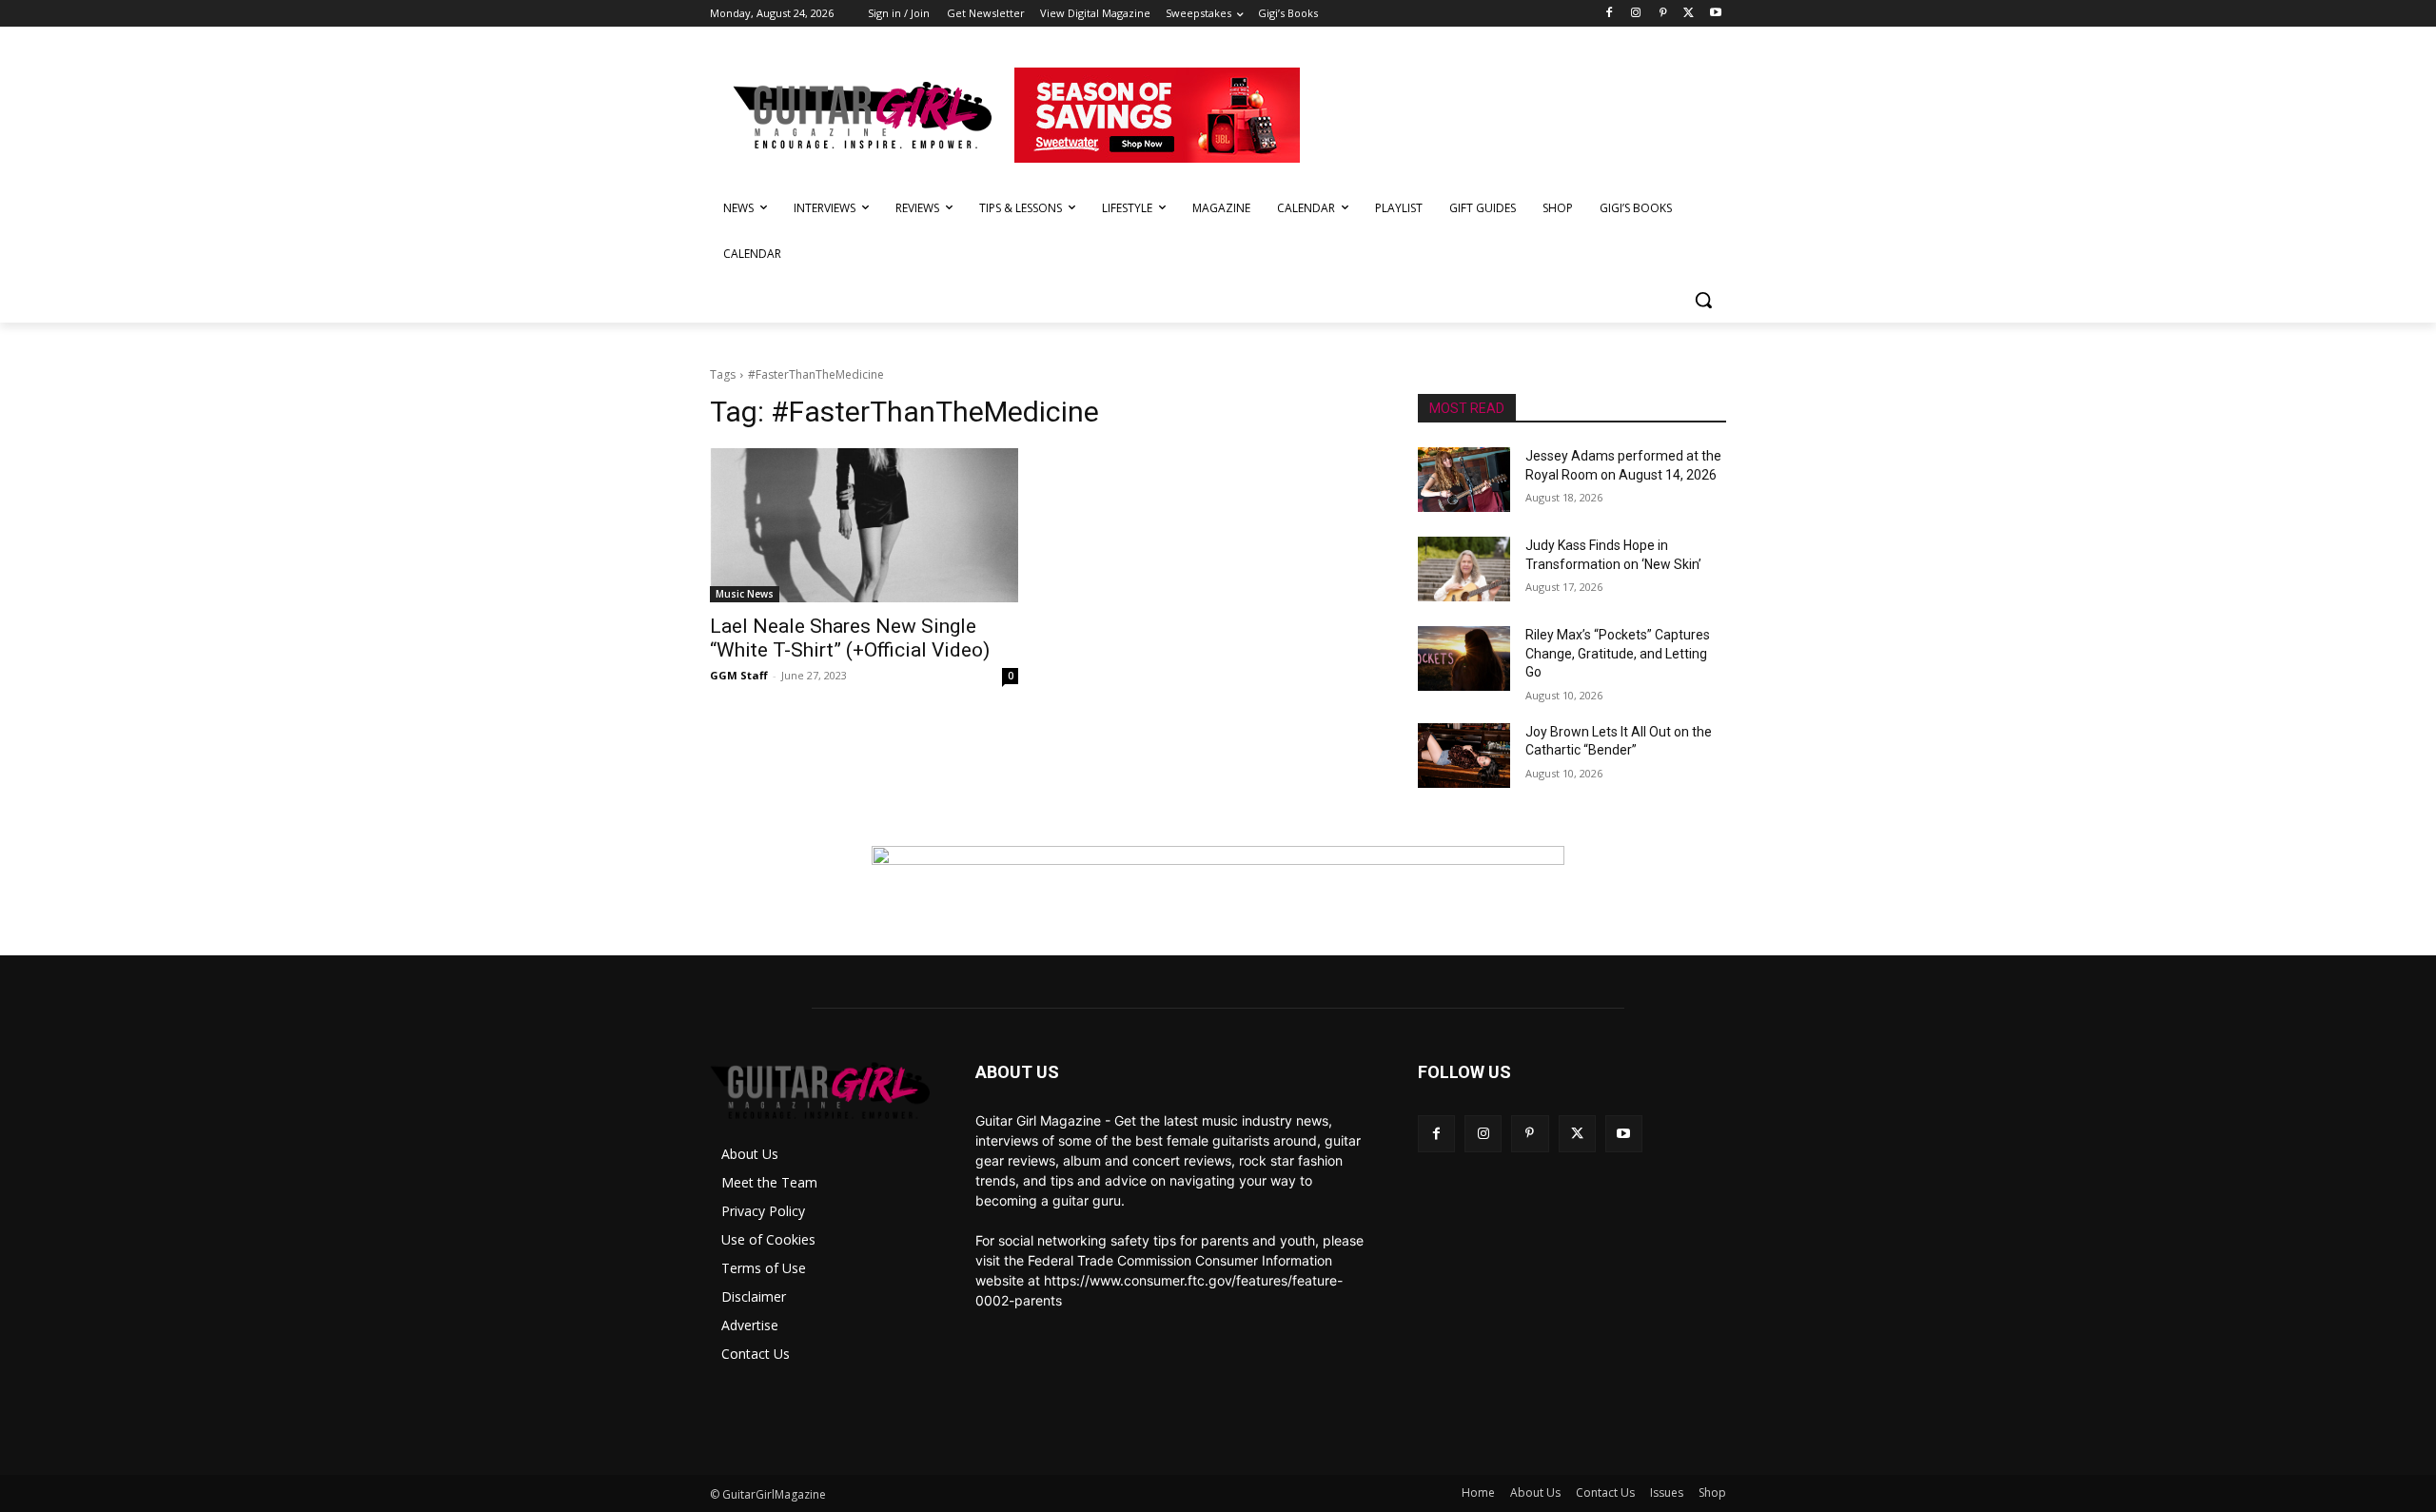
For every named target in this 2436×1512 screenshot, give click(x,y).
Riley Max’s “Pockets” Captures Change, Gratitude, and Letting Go (1618, 653)
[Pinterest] (1663, 14)
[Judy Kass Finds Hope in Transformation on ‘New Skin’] (1464, 569)
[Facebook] (1610, 14)
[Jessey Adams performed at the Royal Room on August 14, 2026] (1464, 480)
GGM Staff (739, 675)
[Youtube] (1715, 14)
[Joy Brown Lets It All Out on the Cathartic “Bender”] (1464, 756)
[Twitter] (1689, 14)
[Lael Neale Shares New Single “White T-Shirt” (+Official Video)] (864, 525)
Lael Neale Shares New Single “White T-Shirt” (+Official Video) (850, 638)
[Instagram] (1636, 14)
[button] (1703, 300)
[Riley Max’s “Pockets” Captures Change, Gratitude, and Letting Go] (1464, 658)
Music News (745, 594)
